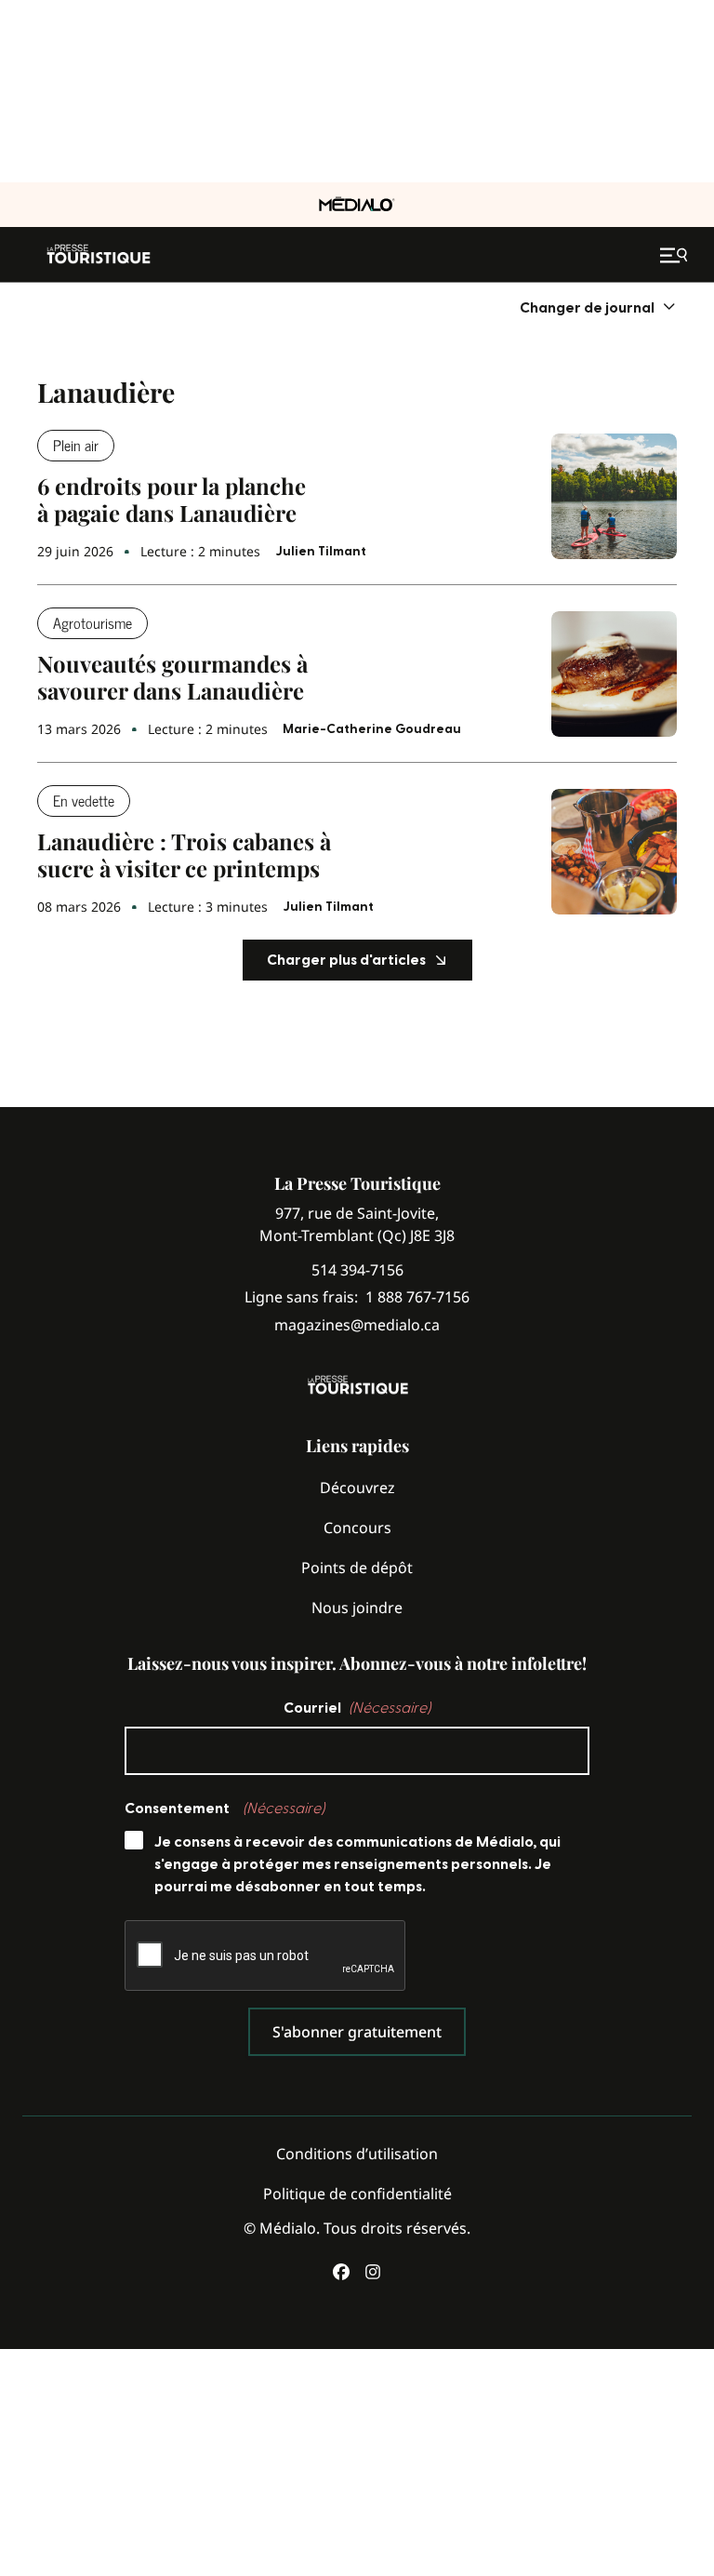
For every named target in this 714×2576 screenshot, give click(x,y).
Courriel (357, 1708)
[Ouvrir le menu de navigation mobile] (676, 255)
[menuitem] (598, 307)
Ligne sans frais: (357, 1297)
